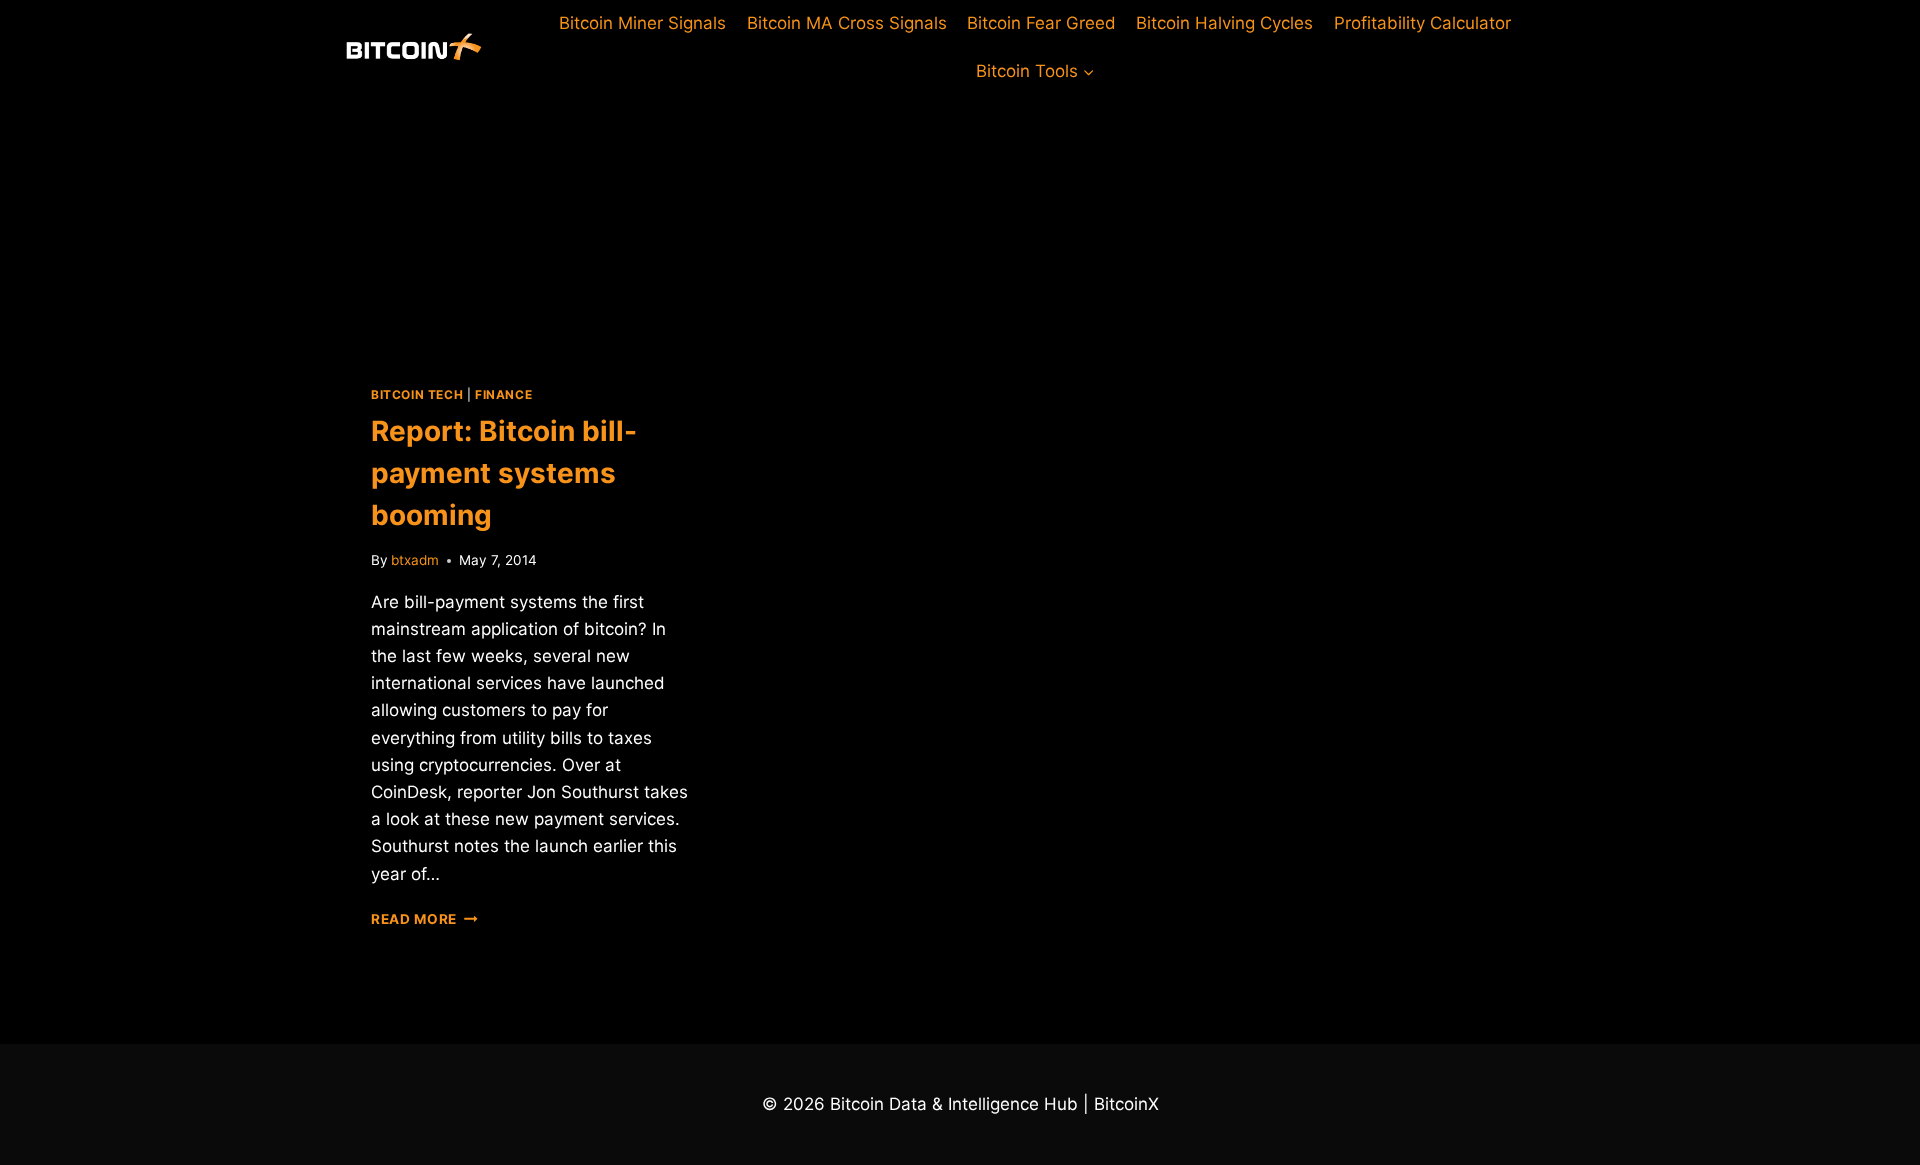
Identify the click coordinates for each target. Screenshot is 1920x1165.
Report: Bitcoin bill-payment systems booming (504, 473)
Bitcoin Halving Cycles (1224, 23)
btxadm (415, 560)
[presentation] (532, 224)
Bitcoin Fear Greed (1041, 23)
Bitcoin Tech (417, 394)
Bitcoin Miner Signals (642, 23)
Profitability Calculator (1422, 23)
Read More (424, 919)
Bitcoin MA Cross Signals (847, 23)
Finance (503, 394)
